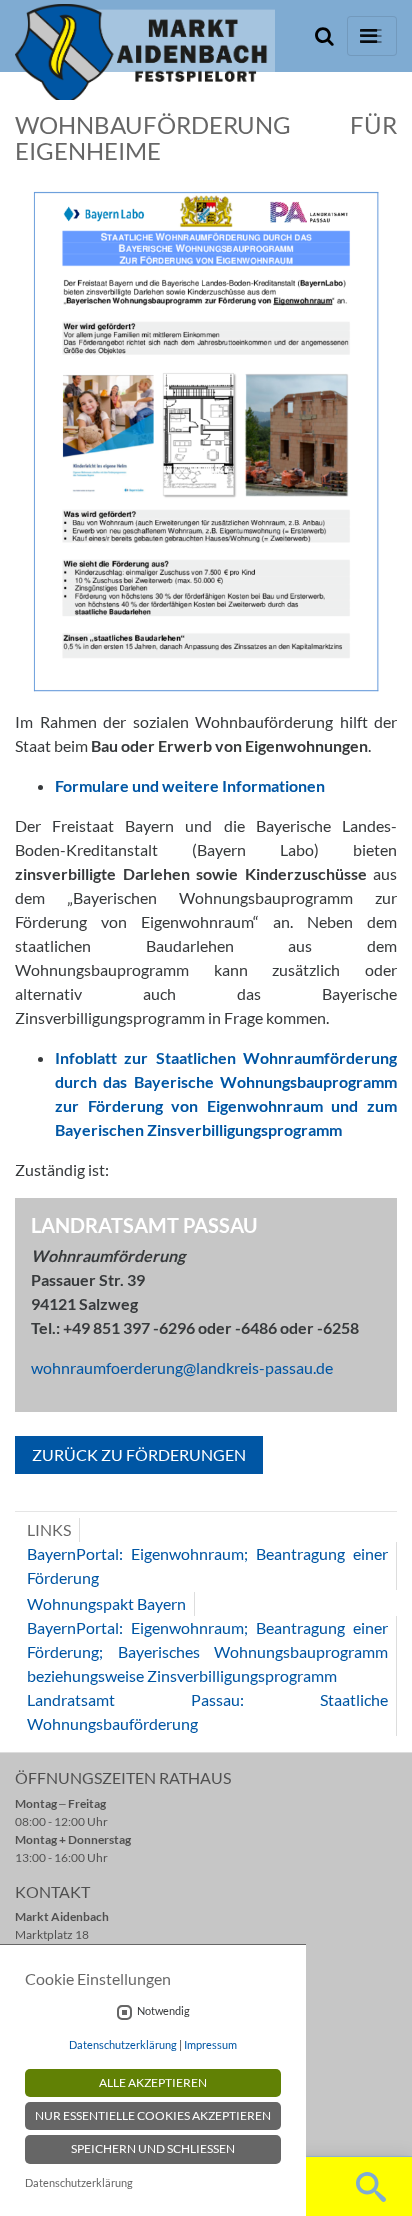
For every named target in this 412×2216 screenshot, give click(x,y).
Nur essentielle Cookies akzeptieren (153, 2115)
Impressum (210, 2044)
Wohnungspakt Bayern (106, 1603)
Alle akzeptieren (153, 2082)
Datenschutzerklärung (123, 2044)
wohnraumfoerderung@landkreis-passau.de (182, 1367)
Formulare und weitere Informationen (190, 785)
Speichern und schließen (153, 2148)
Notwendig (163, 2011)
